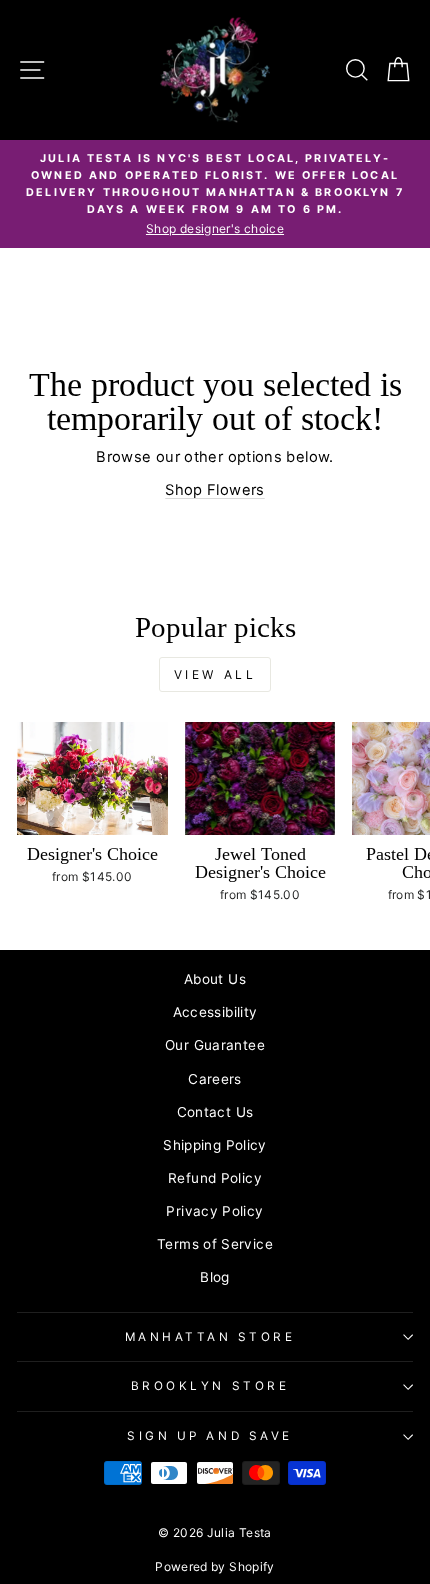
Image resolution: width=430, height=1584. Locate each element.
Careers (215, 1079)
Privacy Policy (214, 1211)
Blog (214, 1277)
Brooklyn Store (210, 1386)
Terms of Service (215, 1244)
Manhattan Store (210, 1337)
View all (215, 674)
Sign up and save (210, 1436)
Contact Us (215, 1112)
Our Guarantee (215, 1045)
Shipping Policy (215, 1145)
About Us (215, 979)
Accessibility (215, 1012)
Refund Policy (215, 1178)
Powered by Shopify (215, 1566)
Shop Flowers (214, 490)
